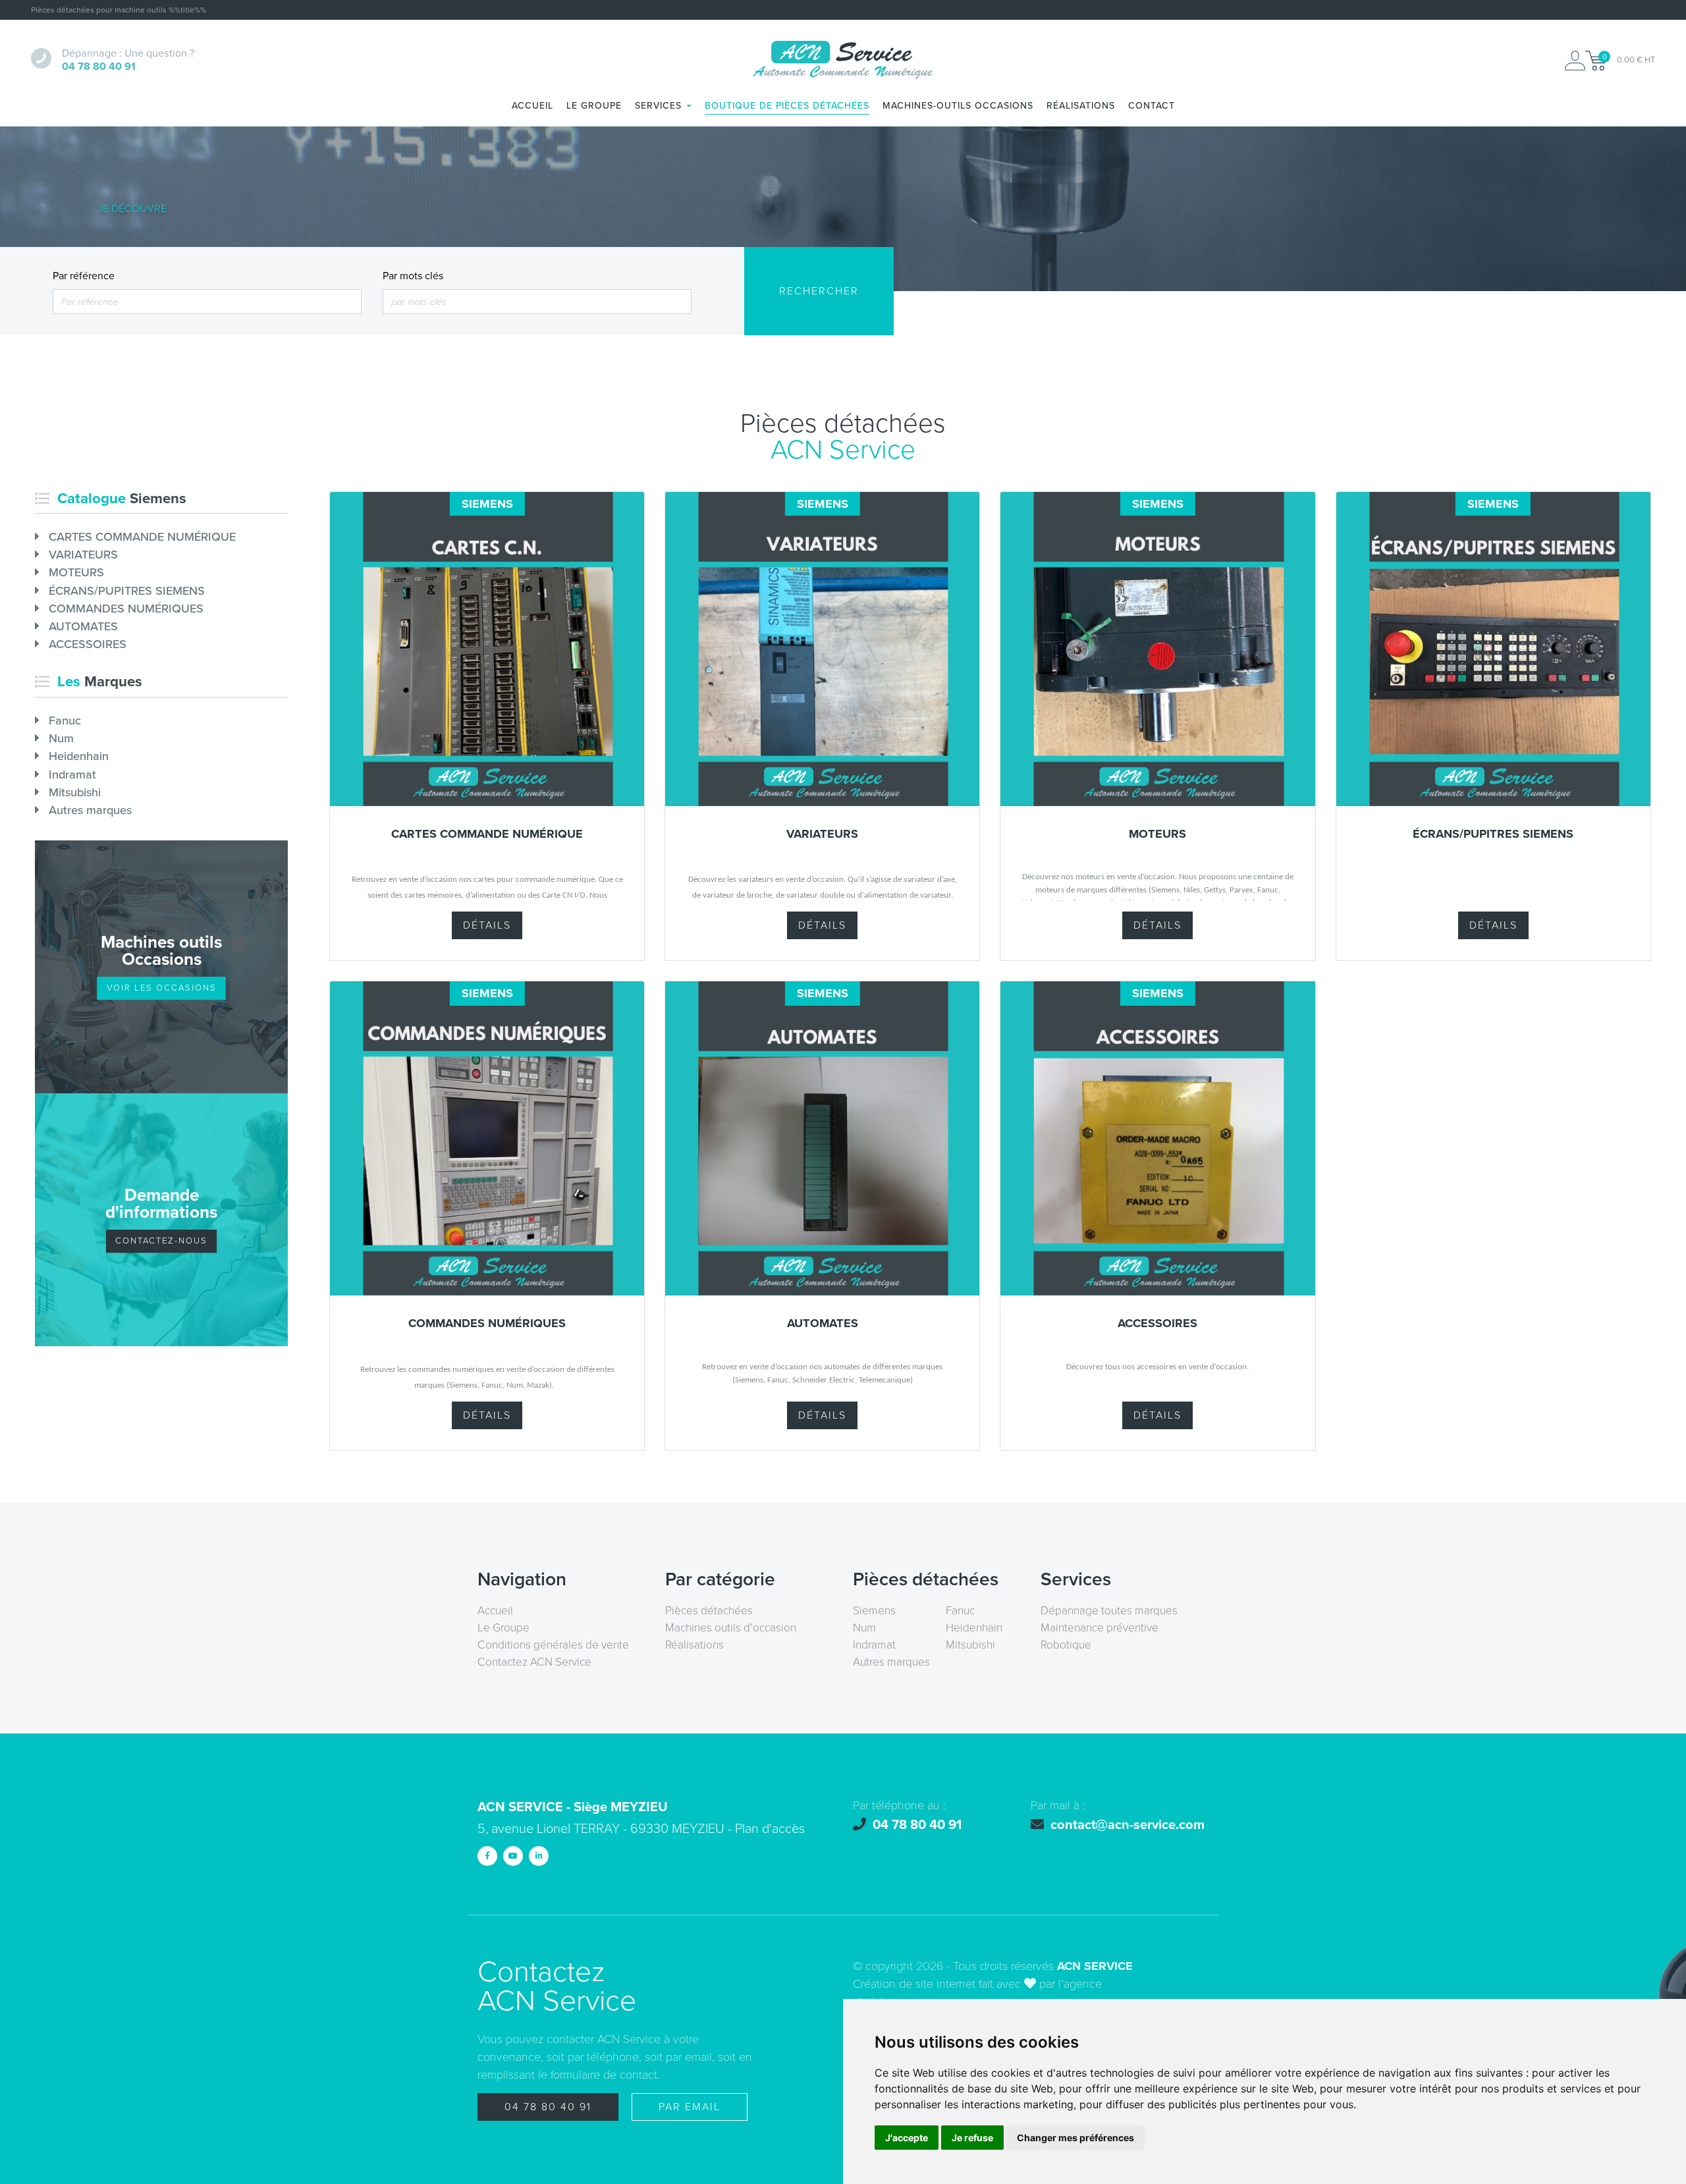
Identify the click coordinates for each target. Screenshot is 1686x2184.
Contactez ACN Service (534, 1662)
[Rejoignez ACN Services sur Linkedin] (539, 1856)
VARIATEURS (82, 555)
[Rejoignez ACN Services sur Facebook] (487, 1856)
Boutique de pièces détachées (787, 106)
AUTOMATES (82, 626)
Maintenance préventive (1100, 1628)
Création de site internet (914, 1984)
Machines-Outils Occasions (958, 106)
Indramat (71, 775)
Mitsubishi (73, 792)
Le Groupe (594, 106)
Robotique (1066, 1645)
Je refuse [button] (972, 2138)
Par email (690, 2107)
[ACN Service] (843, 61)
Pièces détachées (709, 1611)
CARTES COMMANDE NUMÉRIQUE (141, 537)
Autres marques (89, 810)
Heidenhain (77, 756)
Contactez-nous (161, 1241)
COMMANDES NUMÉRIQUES (124, 609)
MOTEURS (75, 572)
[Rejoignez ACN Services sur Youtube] (513, 1856)
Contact (1152, 106)
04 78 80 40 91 (548, 2107)
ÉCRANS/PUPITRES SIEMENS (125, 591)
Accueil (532, 106)
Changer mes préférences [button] (1075, 2138)
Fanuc (63, 721)
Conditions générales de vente (553, 1645)
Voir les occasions (162, 988)
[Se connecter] (1575, 61)
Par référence (84, 276)
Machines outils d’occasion (731, 1628)
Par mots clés (413, 276)
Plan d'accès (770, 1829)
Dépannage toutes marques (1109, 1611)
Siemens (874, 1611)
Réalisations (1081, 106)
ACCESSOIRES (86, 644)
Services (658, 106)
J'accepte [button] (907, 2138)
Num (60, 738)
